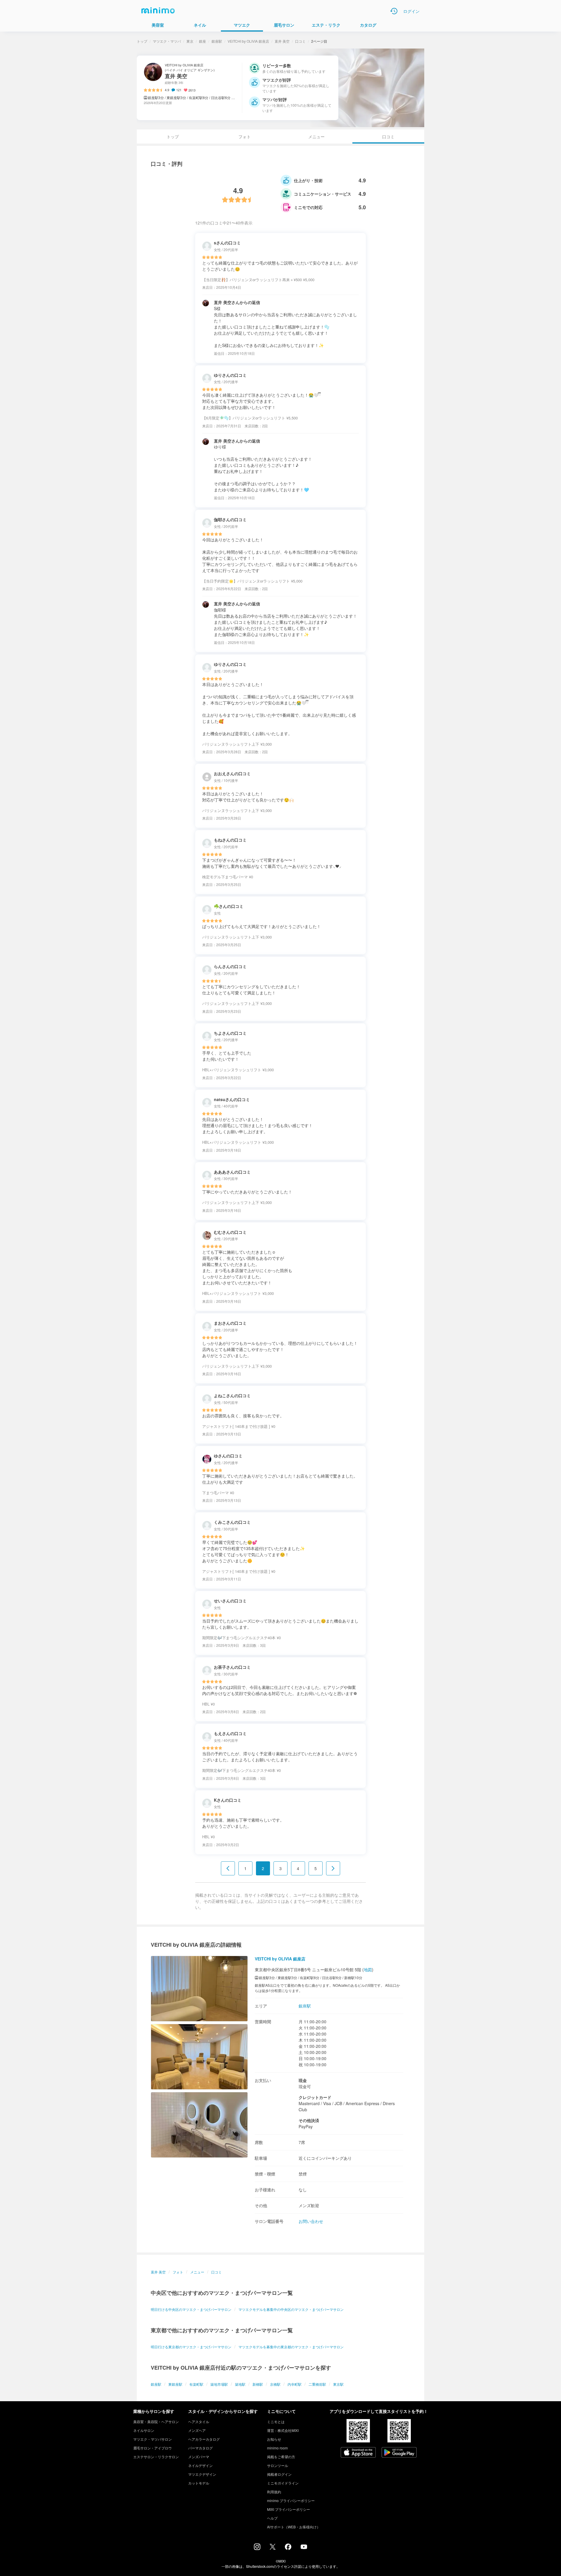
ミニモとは (276, 2422)
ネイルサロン (144, 2430)
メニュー (316, 137)
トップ (142, 41)
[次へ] (333, 1868)
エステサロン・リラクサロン (156, 2457)
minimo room (277, 2448)
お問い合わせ (311, 2221)
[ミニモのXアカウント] (273, 2548)
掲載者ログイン (279, 2474)
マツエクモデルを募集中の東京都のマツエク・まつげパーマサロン (291, 2347)
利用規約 (274, 2492)
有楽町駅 (196, 2384)
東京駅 (338, 2384)
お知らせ (274, 2439)
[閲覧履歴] (394, 11)
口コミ (300, 41)
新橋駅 (258, 2384)
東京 (190, 41)
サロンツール (278, 2465)
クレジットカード (315, 2097)
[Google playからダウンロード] (399, 2453)
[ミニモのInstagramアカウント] (257, 2548)
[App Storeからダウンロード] (358, 2453)
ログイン (411, 11)
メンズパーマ (199, 2457)
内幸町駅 (295, 2384)
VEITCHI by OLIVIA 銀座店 (248, 41)
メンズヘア (197, 2430)
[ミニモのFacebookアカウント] (288, 2548)
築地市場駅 (219, 2384)
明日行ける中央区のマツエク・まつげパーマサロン (191, 2309)
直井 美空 (282, 41)
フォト (245, 137)
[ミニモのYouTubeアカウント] (304, 2547)
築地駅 (240, 2384)
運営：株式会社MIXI (283, 2430)
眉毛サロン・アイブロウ (153, 2448)
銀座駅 (217, 41)
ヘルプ (272, 2518)
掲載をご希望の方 (281, 2457)
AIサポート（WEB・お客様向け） (294, 2527)
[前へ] (228, 1868)
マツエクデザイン (202, 2474)
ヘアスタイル (199, 2422)
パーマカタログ (200, 2448)
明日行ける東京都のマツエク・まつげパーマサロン (191, 2347)
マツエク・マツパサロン (153, 2439)
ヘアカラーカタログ (204, 2439)
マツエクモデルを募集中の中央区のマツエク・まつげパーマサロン (291, 2309)
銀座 (202, 41)
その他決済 (309, 2120)
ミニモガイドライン (283, 2483)
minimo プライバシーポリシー (291, 2500)
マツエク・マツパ (167, 41)
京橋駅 (275, 2384)
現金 (303, 2080)
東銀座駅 (175, 2384)
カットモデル (199, 2483)
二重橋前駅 (317, 2384)
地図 (368, 1969)
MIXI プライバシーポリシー (289, 2509)
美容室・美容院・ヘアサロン (156, 2422)
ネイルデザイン (200, 2465)
